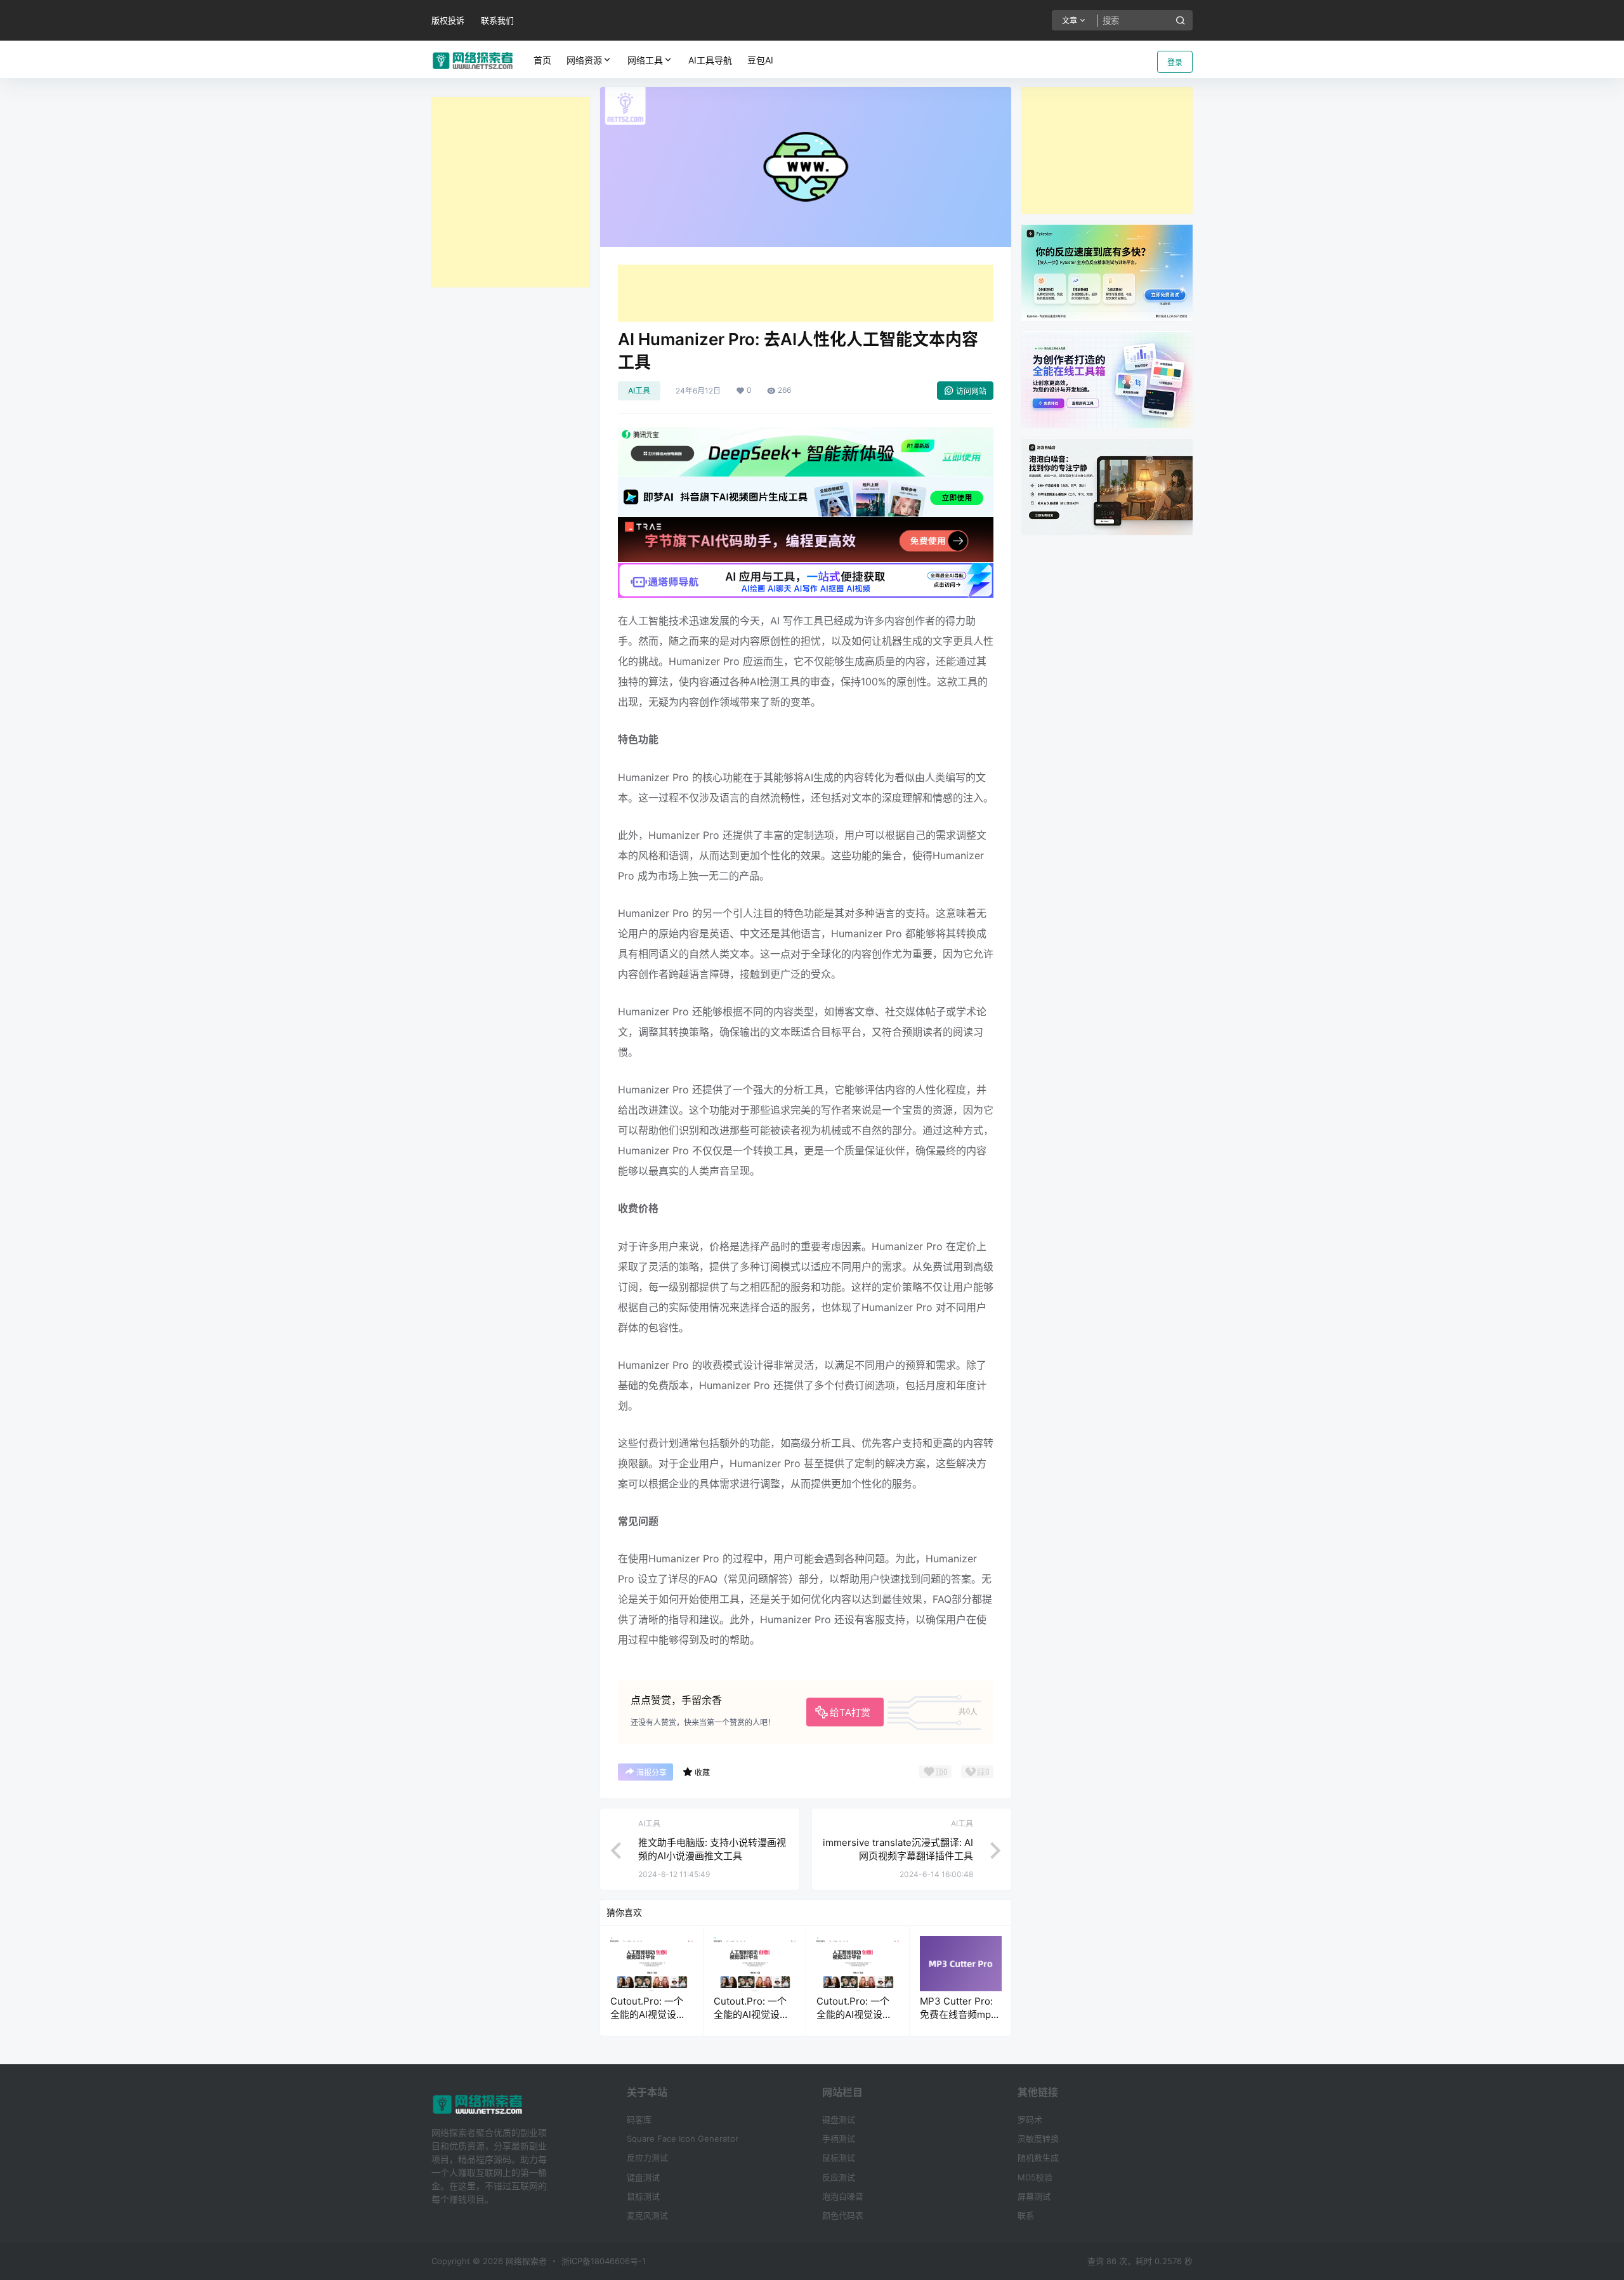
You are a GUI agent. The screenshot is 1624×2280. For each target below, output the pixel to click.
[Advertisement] (511, 192)
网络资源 (584, 60)
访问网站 (971, 391)
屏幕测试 (1034, 2196)
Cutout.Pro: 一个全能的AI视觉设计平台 (648, 2014)
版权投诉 (448, 20)
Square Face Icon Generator (683, 2138)
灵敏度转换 (1038, 2138)
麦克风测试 (647, 2215)
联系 (1026, 2215)
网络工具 (645, 60)
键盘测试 (643, 2177)
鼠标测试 (643, 2196)
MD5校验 (1035, 2177)
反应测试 (839, 2177)
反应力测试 (647, 2158)
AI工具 (639, 391)
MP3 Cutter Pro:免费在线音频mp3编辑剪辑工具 (959, 2014)
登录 (1175, 63)
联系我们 (497, 20)
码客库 (639, 2119)
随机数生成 (1038, 2158)
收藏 (702, 1773)
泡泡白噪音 (843, 2196)
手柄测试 (839, 2138)
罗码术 (1030, 2119)
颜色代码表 (843, 2215)
